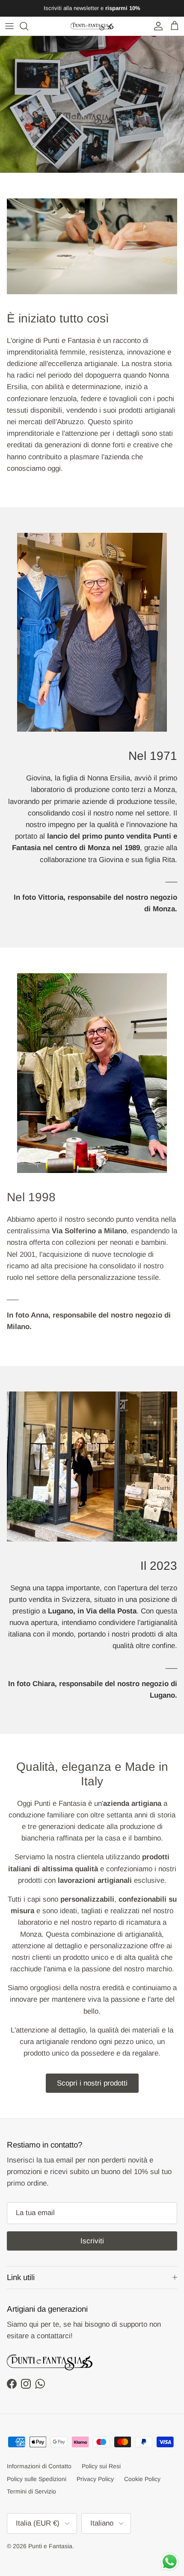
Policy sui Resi (101, 2466)
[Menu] (9, 26)
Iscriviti (92, 2241)
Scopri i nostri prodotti (92, 2083)
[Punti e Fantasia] (92, 26)
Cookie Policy (142, 2479)
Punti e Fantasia (50, 2546)
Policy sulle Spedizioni (37, 2479)
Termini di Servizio (31, 2491)
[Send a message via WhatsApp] (170, 2562)
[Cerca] (28, 26)
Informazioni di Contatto (39, 2466)
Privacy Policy (95, 2479)
